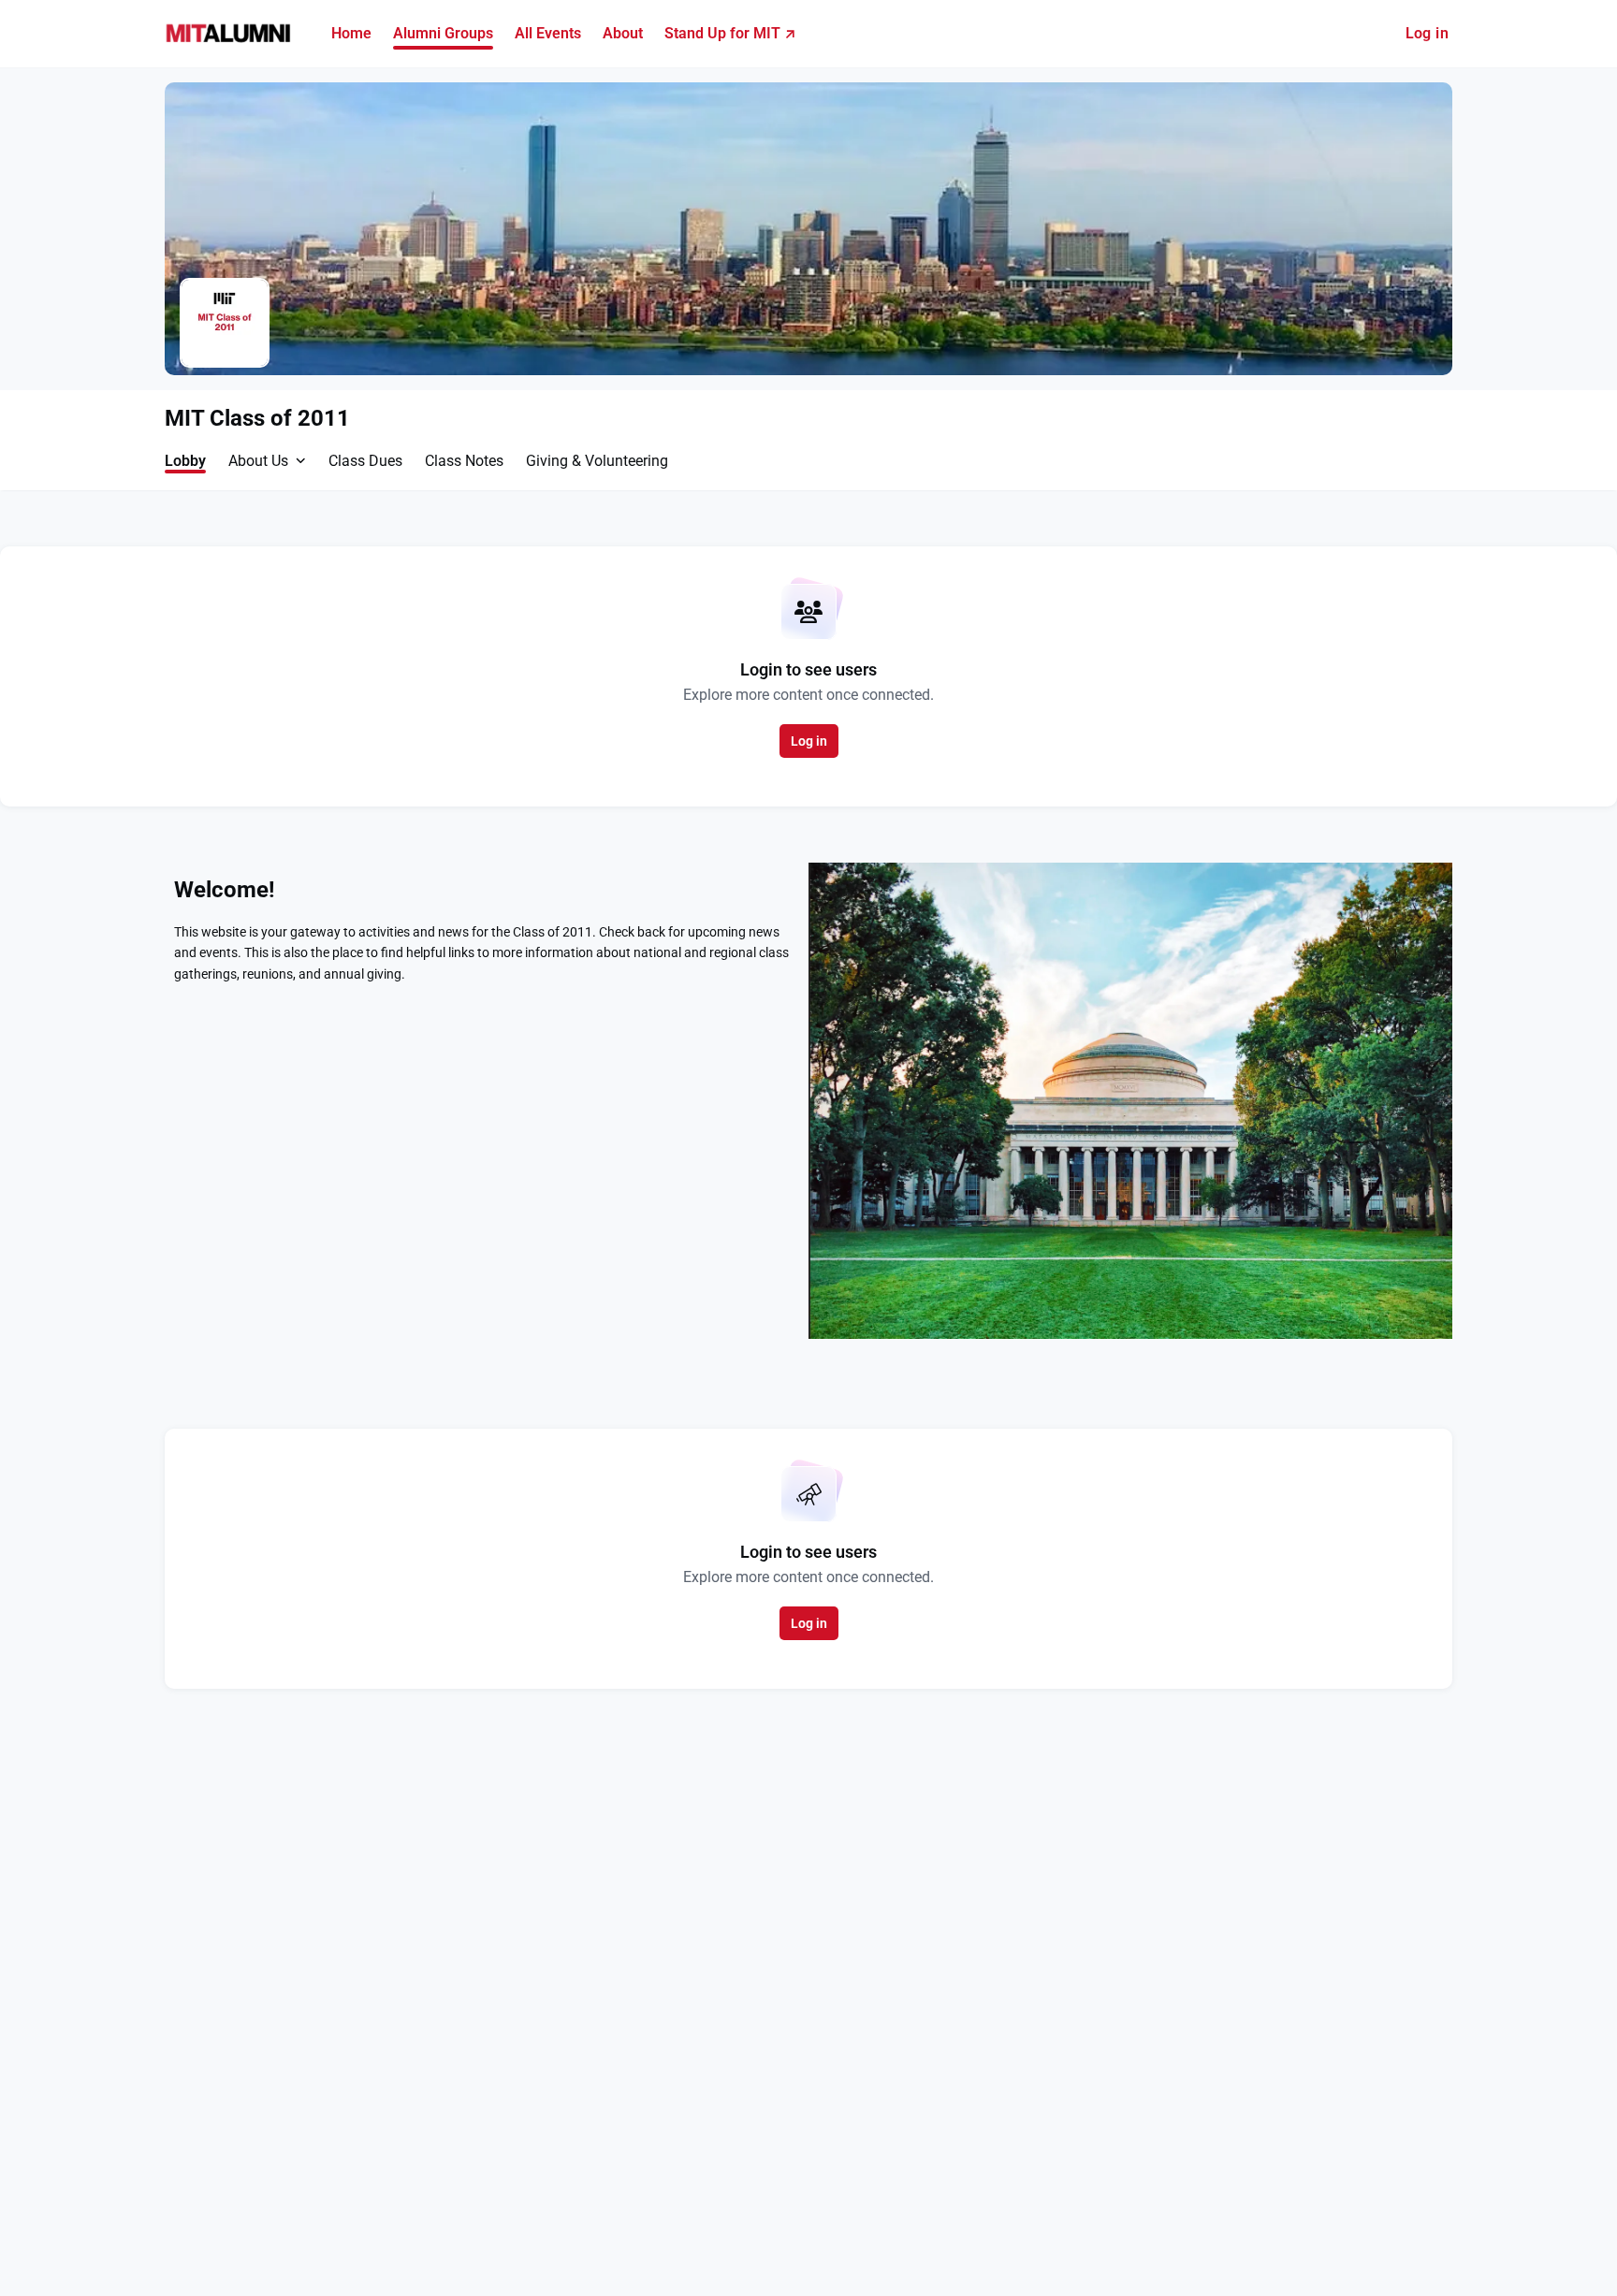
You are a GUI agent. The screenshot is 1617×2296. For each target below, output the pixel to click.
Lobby (185, 461)
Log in (1427, 33)
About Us (258, 461)
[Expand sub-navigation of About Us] (301, 460)
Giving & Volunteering (597, 461)
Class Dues (365, 461)
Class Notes (464, 461)
